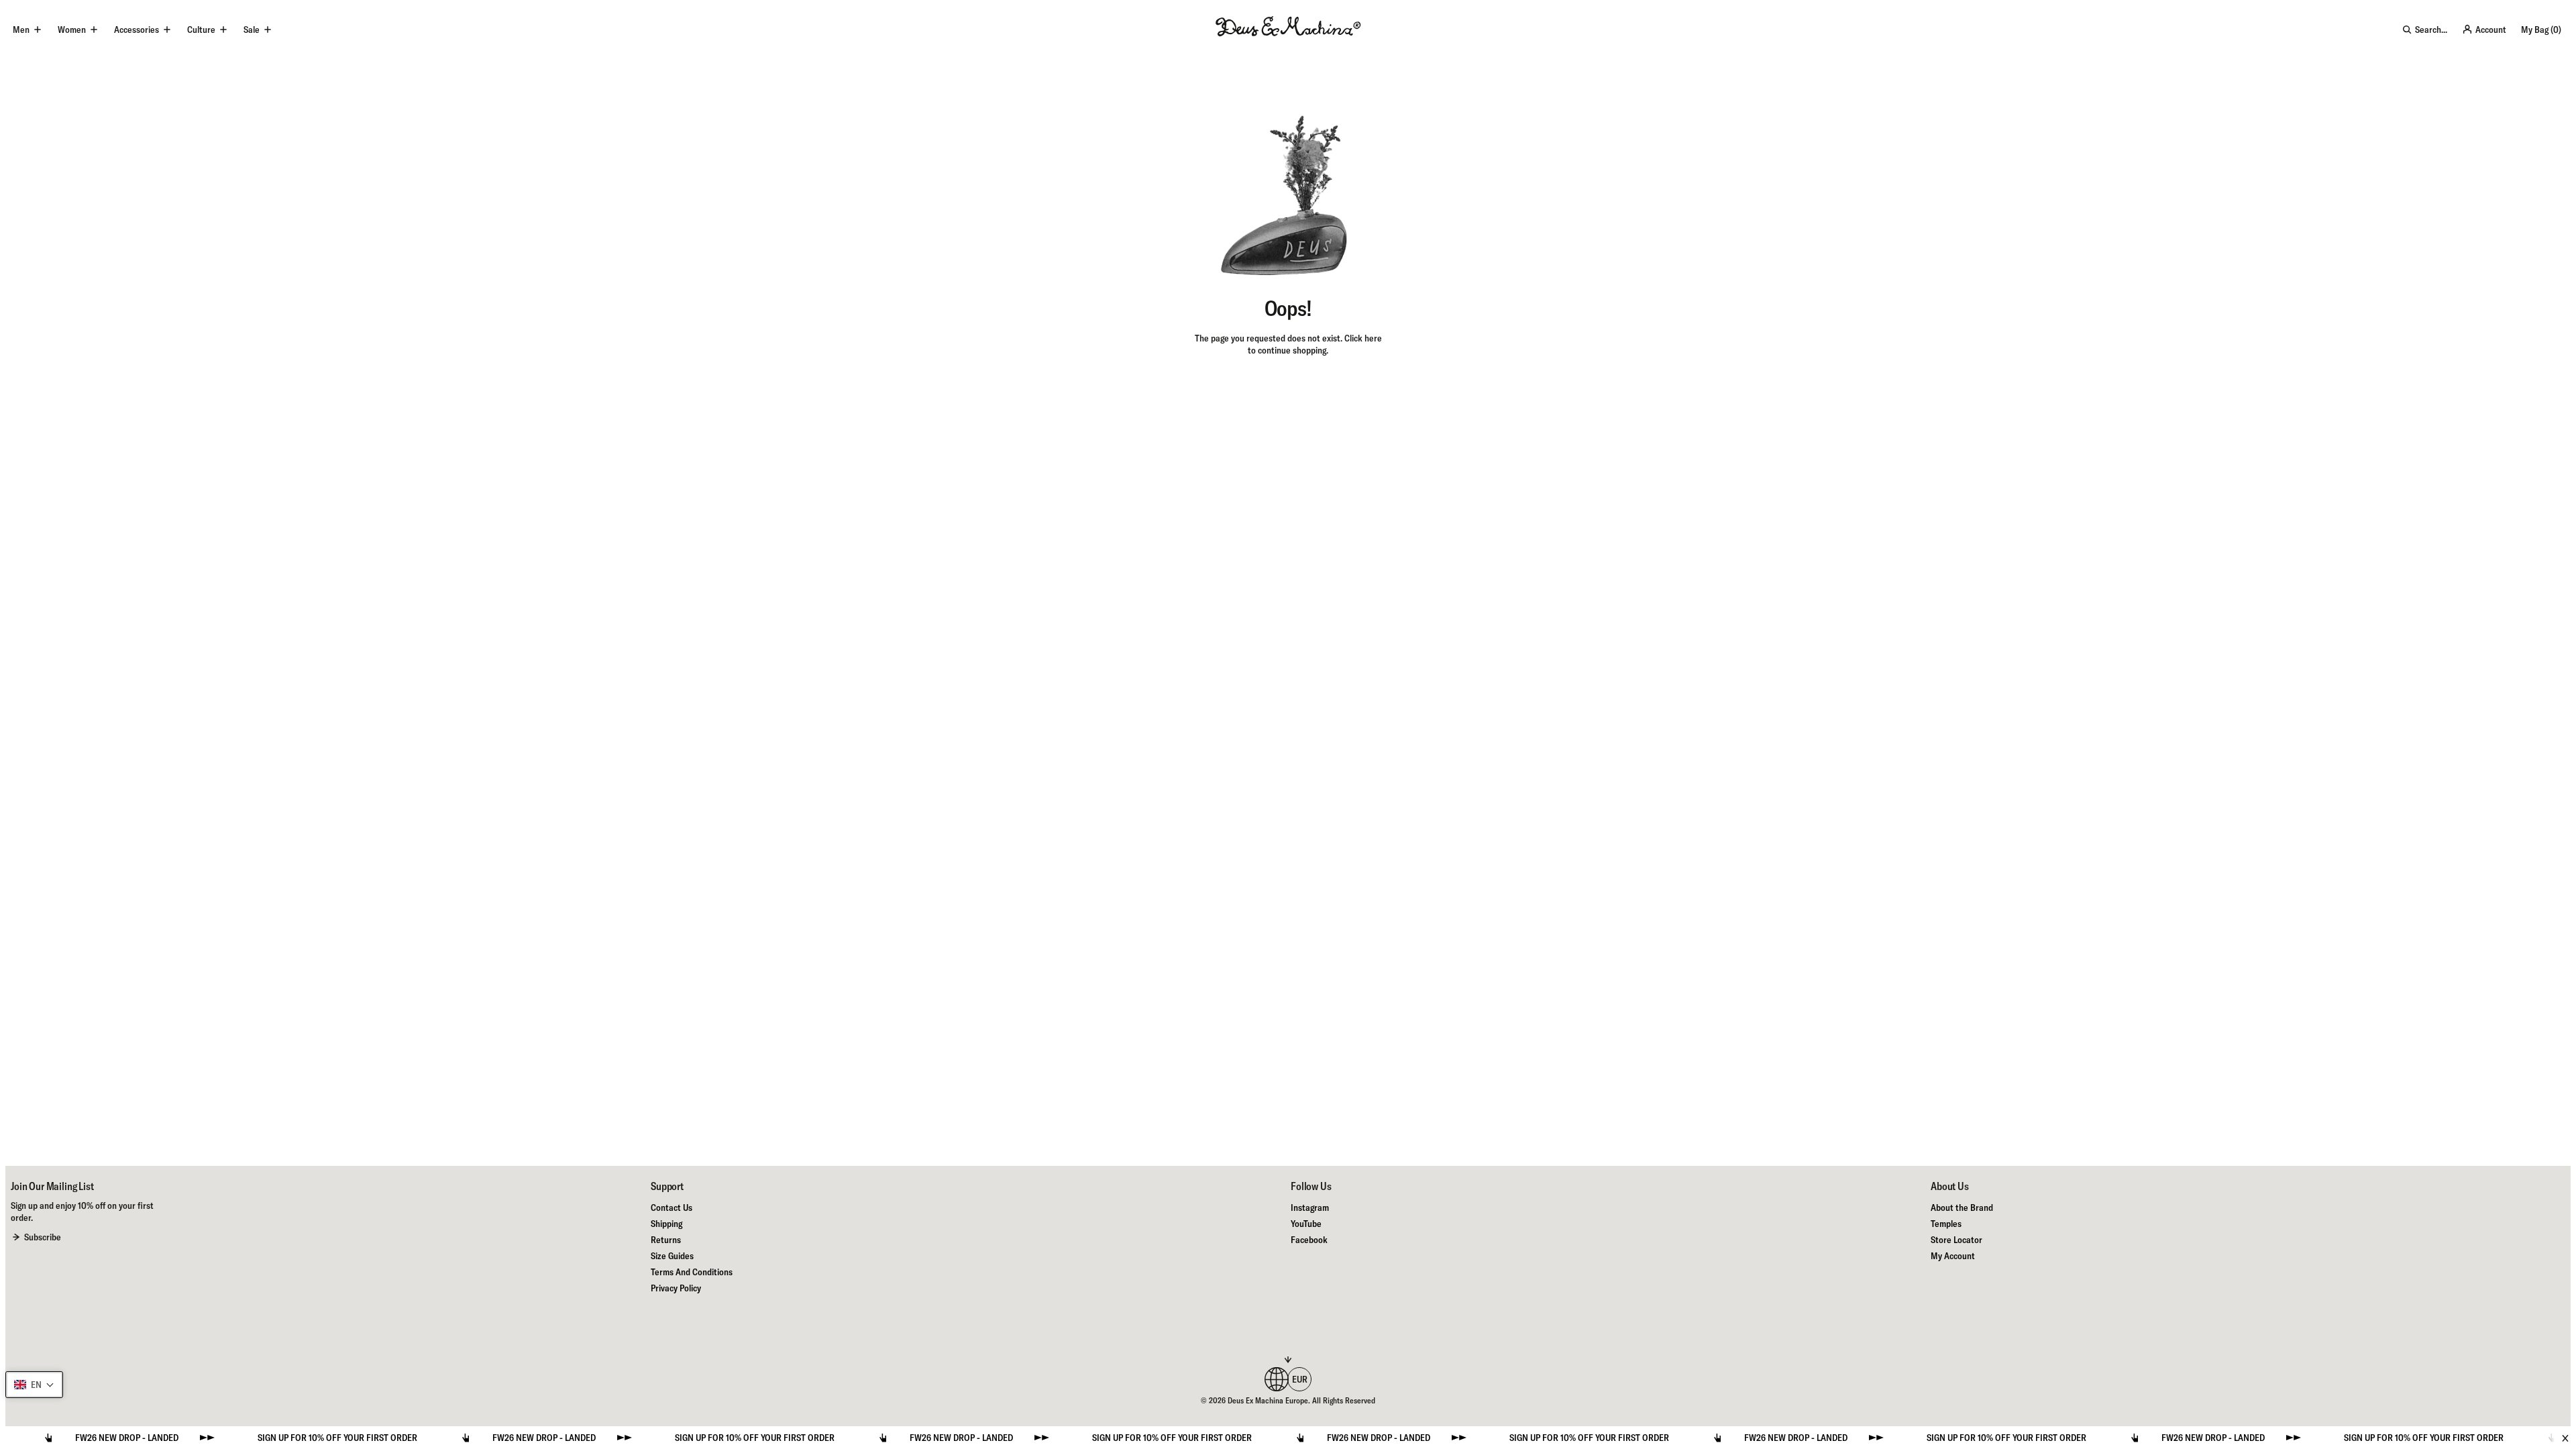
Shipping (666, 1224)
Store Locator (1956, 1240)
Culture (201, 30)
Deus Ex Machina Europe (1268, 1400)
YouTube (1306, 1224)
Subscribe (43, 1237)
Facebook (1309, 1240)
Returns (666, 1240)
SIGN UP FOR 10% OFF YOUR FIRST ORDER (284, 1438)
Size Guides (672, 1256)
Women (72, 30)
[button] (34, 1385)
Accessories (137, 30)
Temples (1946, 1224)
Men (21, 30)
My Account (1953, 1256)
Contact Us (672, 1207)
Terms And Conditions (692, 1272)
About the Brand (1962, 1207)
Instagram (1310, 1207)
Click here (1363, 338)
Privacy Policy (676, 1288)
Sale (252, 30)
